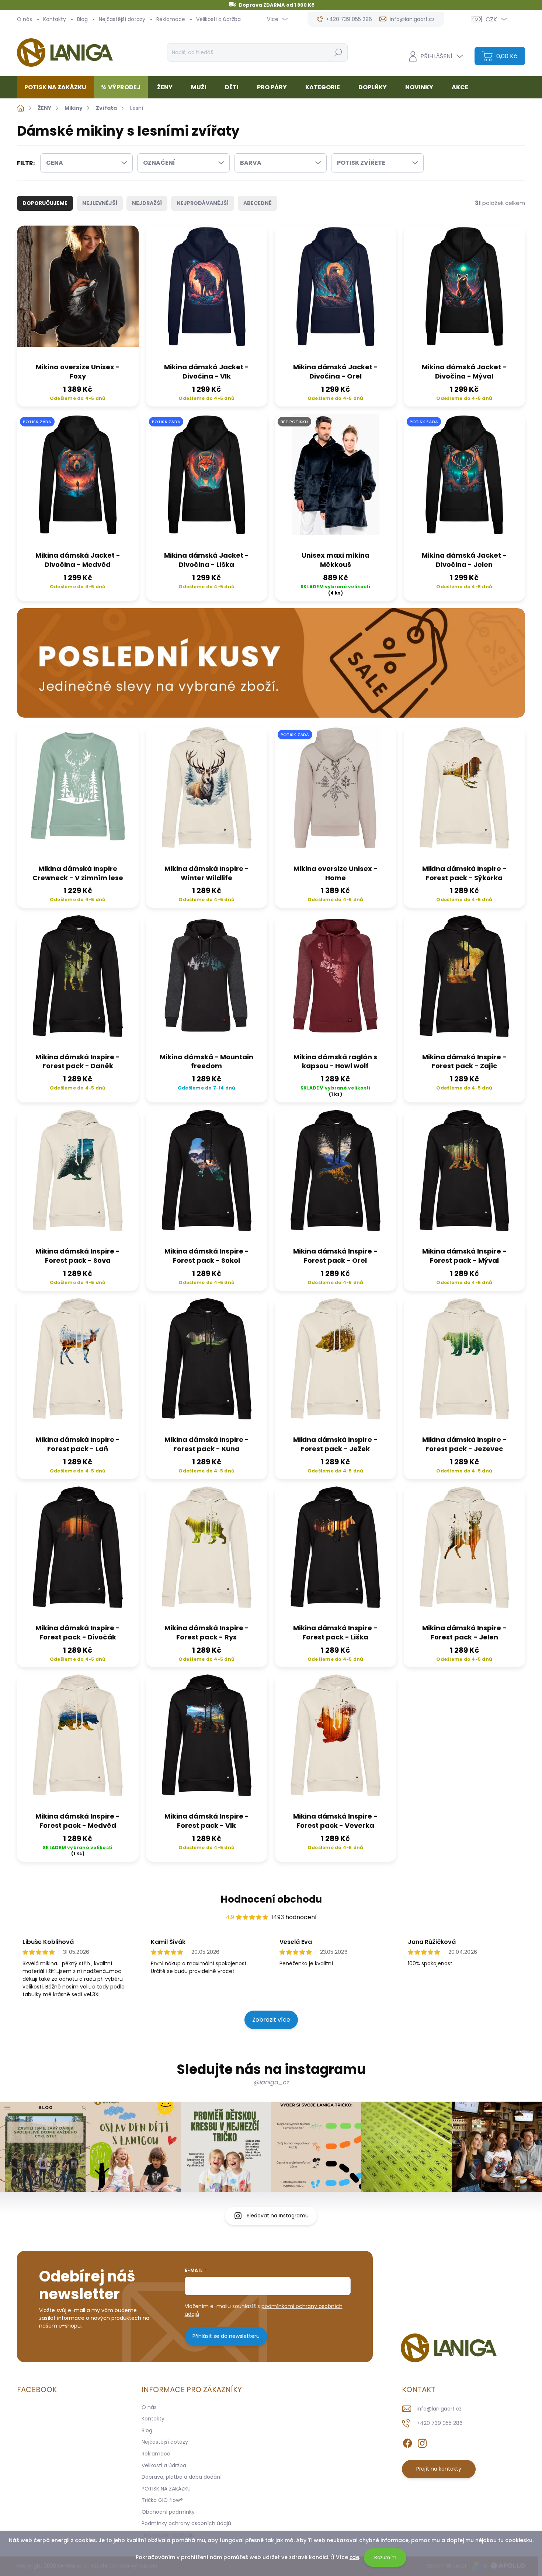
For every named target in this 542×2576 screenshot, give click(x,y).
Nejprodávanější (203, 203)
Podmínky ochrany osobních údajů (186, 2523)
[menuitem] (58, 87)
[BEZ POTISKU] (336, 480)
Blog (82, 19)
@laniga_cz (271, 2082)
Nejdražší (147, 203)
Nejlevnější (100, 203)
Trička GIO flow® (162, 2500)
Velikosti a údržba (218, 19)
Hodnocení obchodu (271, 1899)
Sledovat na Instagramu (278, 2216)
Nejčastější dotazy (122, 19)
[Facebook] (407, 2442)
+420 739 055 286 (440, 2423)
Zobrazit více (271, 2020)
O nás (25, 19)
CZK (491, 19)
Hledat (338, 52)
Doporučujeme (45, 203)
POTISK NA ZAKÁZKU (166, 2489)
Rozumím (385, 2557)
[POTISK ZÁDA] (78, 480)
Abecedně (258, 203)
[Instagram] (422, 2442)
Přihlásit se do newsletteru (226, 2336)
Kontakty (55, 19)
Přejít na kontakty (439, 2469)
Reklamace (171, 19)
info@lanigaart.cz (439, 2409)
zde (354, 2557)
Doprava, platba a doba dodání (182, 2477)
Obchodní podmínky (168, 2512)
